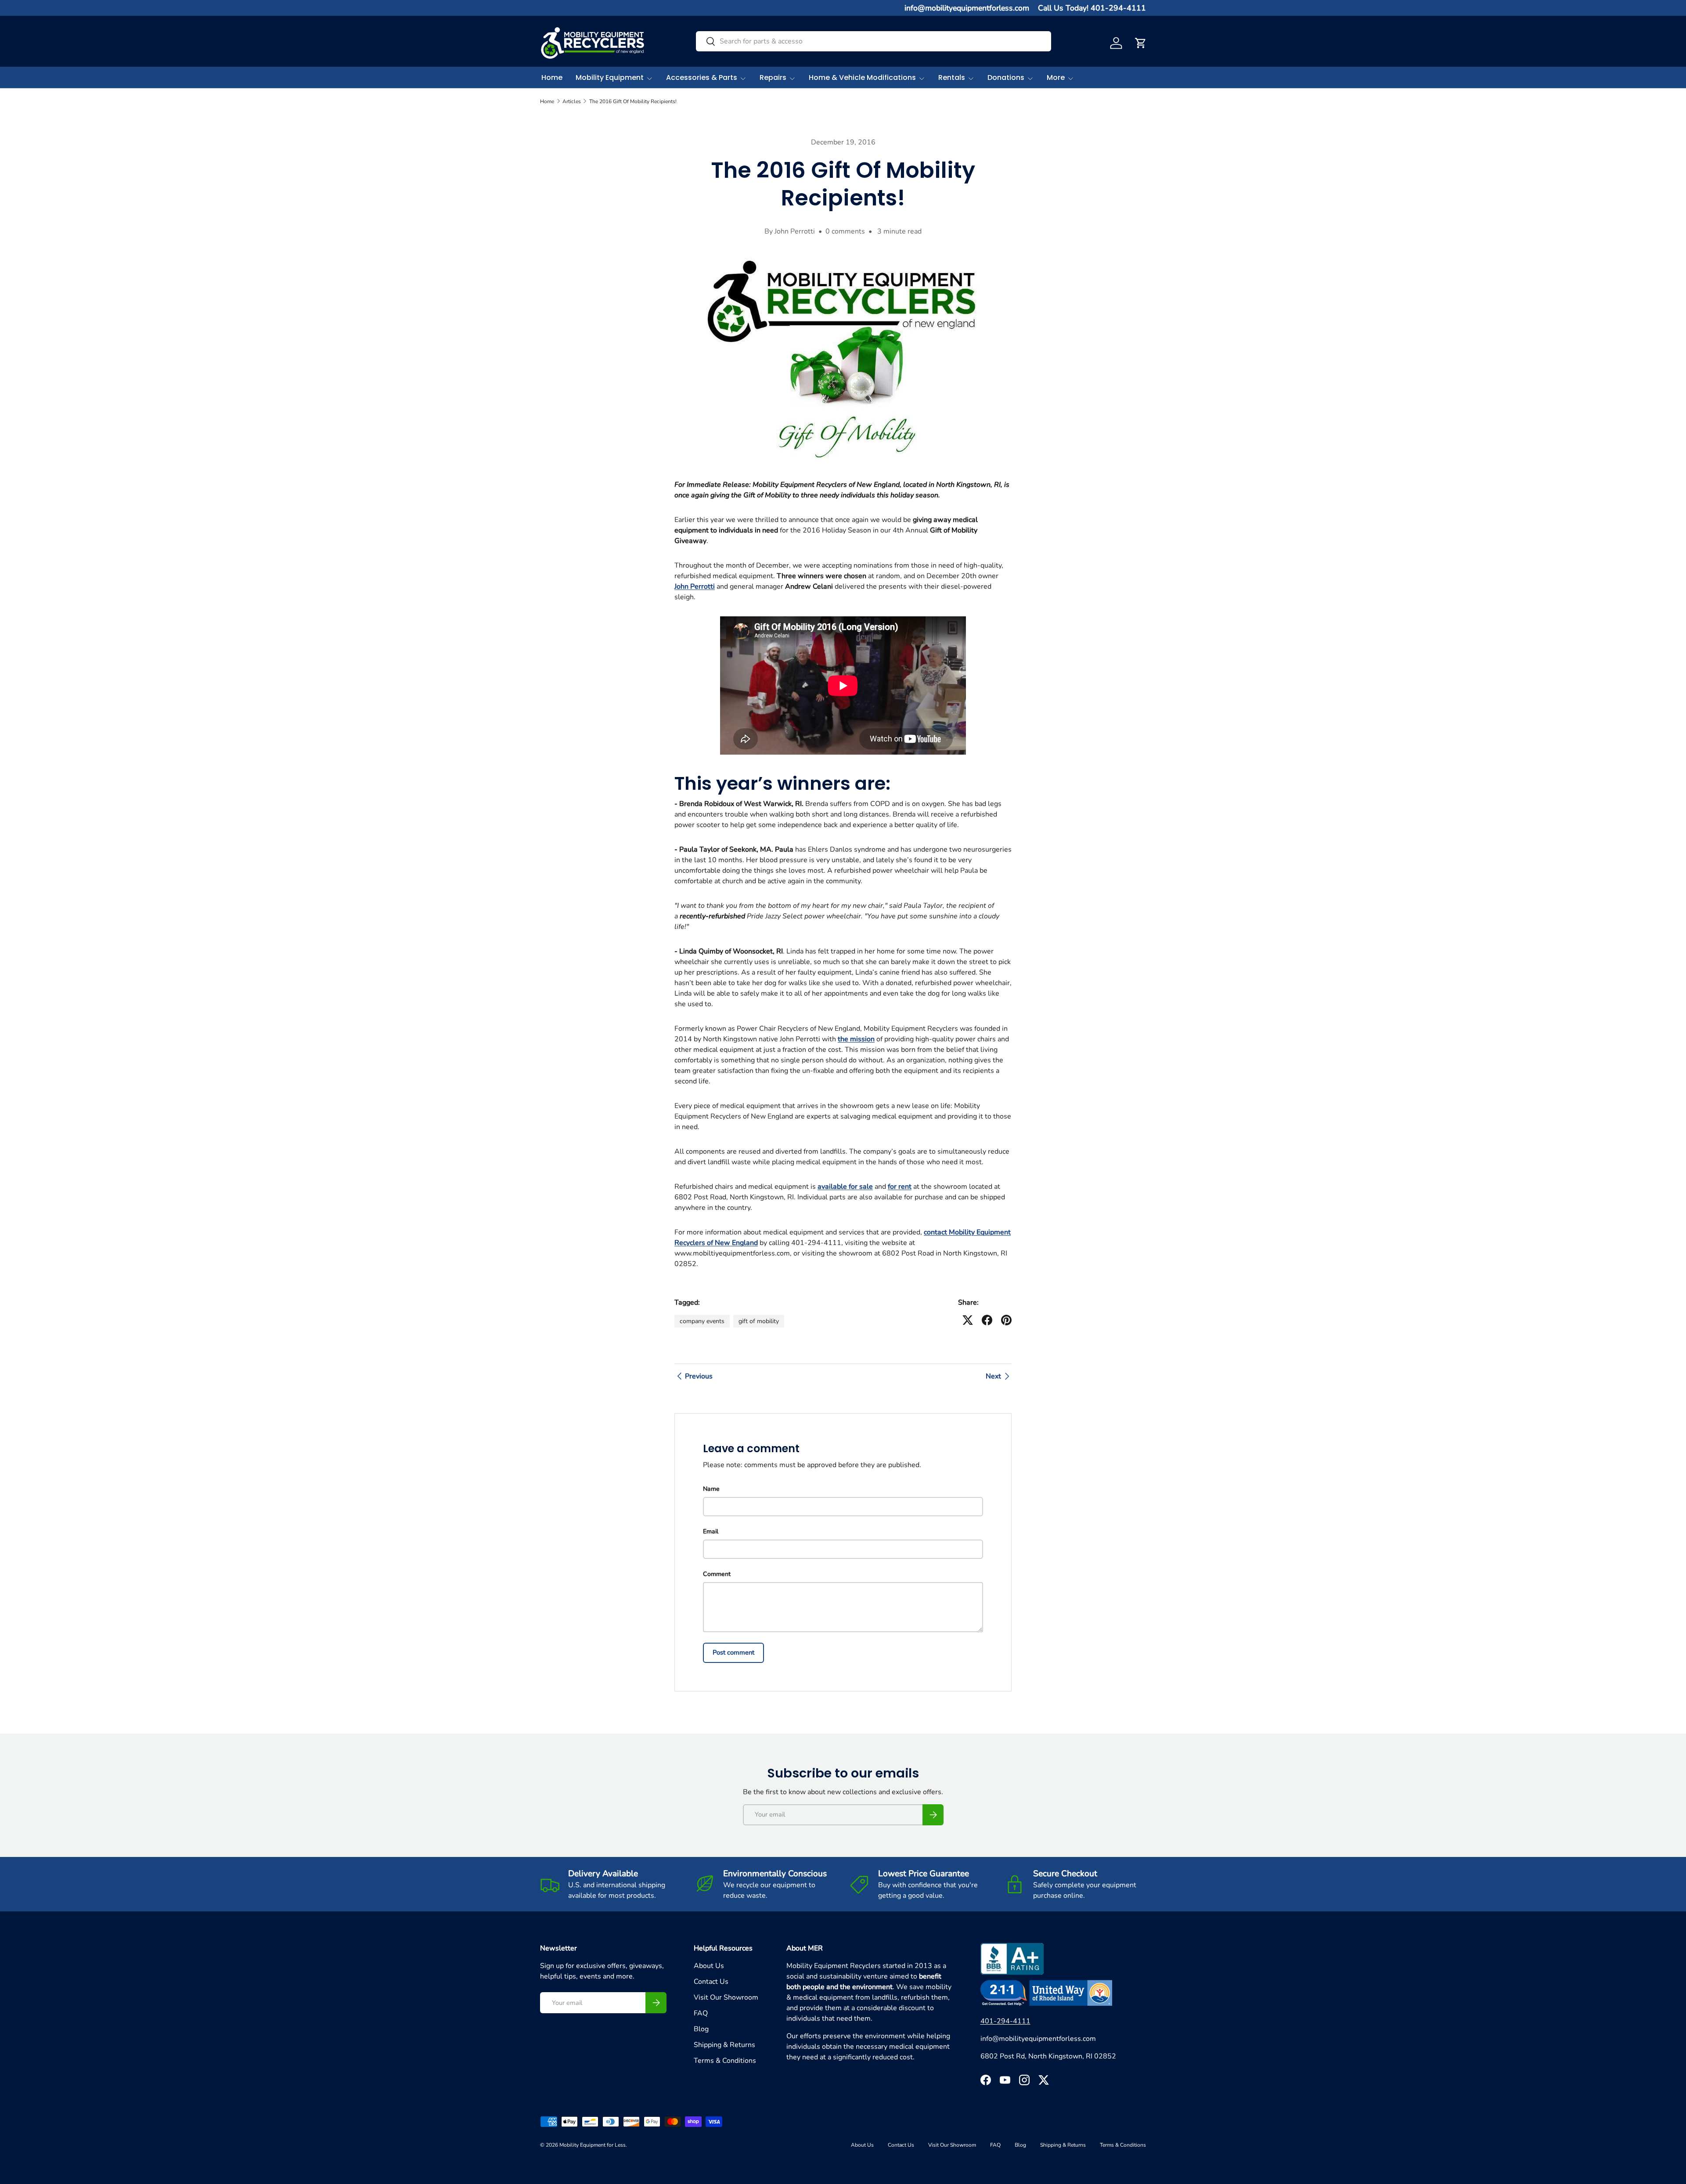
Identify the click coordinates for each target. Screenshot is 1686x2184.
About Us (709, 1966)
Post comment (733, 1652)
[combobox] (874, 41)
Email (711, 1531)
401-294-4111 (1005, 2021)
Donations (1006, 77)
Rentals (952, 77)
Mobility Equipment (610, 77)
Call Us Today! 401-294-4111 (1092, 8)
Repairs (773, 77)
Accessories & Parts (702, 77)
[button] (1141, 43)
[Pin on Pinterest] (1006, 1320)
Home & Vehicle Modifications (862, 77)
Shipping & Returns (724, 2045)
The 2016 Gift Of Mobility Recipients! (633, 101)
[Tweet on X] (968, 1320)
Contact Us (711, 1982)
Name (711, 1489)
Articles (572, 101)
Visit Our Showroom (726, 1997)
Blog (701, 2029)
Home (552, 77)
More (1056, 77)
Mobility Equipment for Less (593, 2145)
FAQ (701, 2013)
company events (702, 1321)
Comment (717, 1574)
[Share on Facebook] (987, 1320)
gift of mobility (759, 1321)
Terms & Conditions (725, 2061)
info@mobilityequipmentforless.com (967, 8)
